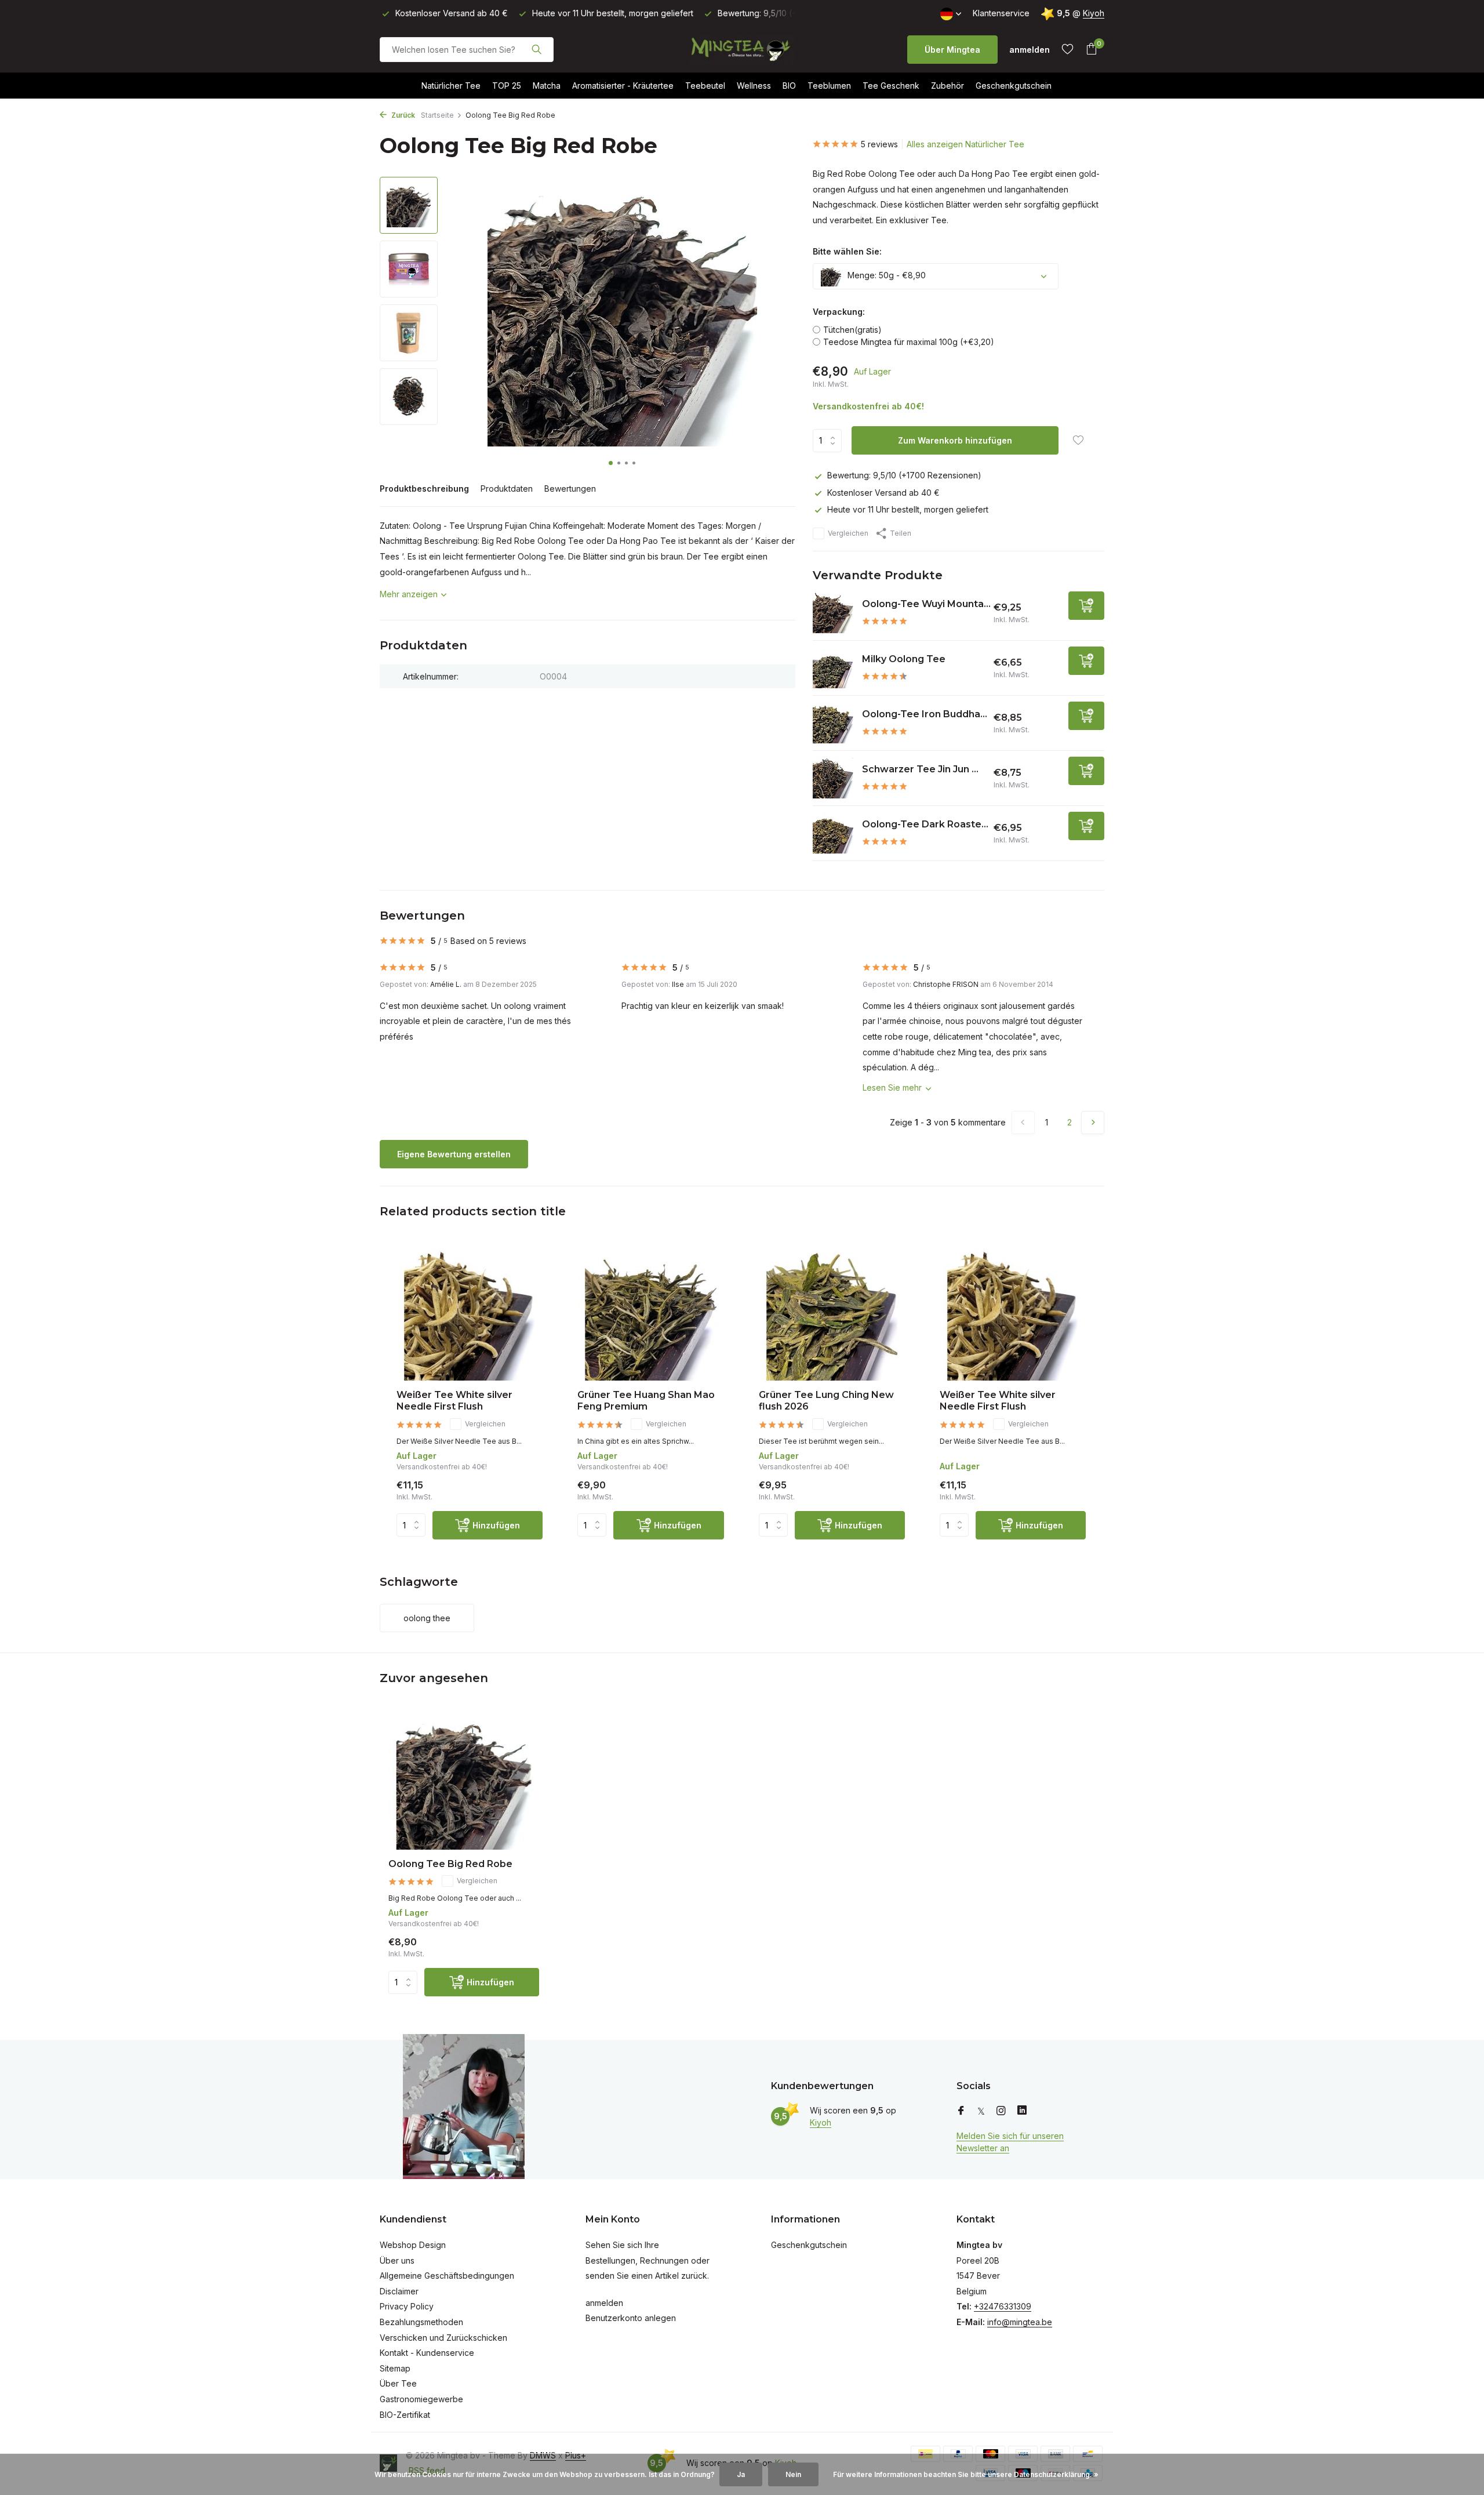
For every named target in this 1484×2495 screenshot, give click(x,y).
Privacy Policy (407, 2306)
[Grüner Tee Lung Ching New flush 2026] (832, 1315)
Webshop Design (413, 2245)
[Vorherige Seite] (1023, 1123)
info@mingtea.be (1020, 2322)
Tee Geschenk (891, 86)
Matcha (547, 86)
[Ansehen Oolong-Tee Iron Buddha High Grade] (833, 723)
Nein (793, 2474)
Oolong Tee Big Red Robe (450, 1864)
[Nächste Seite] (1093, 1123)
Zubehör (947, 86)
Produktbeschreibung (424, 489)
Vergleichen (848, 533)
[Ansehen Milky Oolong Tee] (833, 668)
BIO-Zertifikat (405, 2415)
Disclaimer (399, 2291)
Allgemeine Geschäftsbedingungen (447, 2276)
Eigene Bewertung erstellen (454, 1154)
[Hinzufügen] (1086, 606)
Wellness (754, 86)
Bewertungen (570, 489)
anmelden (604, 2303)
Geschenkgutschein (1014, 86)
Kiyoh (1094, 13)
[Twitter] (981, 2111)
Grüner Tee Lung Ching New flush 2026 (826, 1401)
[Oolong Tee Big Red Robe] (464, 1782)
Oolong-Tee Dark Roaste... (925, 824)
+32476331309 (1003, 2306)
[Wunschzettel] (1067, 49)
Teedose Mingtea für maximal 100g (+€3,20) (909, 342)
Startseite (437, 115)
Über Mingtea (952, 50)
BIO (789, 86)
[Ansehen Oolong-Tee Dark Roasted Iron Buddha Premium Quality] (833, 833)
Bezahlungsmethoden (421, 2322)
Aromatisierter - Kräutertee (623, 86)
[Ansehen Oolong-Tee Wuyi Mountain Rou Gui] (833, 613)
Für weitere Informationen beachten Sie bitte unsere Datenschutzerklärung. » (966, 2474)
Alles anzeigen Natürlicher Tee (965, 144)
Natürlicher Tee (451, 86)
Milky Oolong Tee (904, 659)
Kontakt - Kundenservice (427, 2353)
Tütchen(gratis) (852, 330)
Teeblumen (829, 86)
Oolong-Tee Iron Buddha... (925, 714)
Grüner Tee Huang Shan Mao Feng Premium (646, 1401)
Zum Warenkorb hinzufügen (955, 440)
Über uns (397, 2260)
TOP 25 (507, 86)
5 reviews (879, 144)
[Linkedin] (1022, 2111)
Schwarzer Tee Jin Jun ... (920, 769)
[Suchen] (537, 49)
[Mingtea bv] (742, 49)
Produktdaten (507, 489)
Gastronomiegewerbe (421, 2399)
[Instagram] (1001, 2111)
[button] (611, 463)
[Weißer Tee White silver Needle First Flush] (470, 1315)
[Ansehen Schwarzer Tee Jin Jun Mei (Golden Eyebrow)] (833, 778)
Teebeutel (705, 86)
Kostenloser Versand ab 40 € (883, 493)
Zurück (402, 115)
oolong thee (427, 1618)
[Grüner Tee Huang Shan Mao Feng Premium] (650, 1315)
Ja (741, 2474)
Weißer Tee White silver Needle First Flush (454, 1401)
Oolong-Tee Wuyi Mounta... (926, 604)
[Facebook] (961, 2111)
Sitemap (395, 2368)
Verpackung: (839, 312)
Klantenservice (1001, 13)
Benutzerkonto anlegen (631, 2318)
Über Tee (398, 2383)
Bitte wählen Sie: (847, 251)
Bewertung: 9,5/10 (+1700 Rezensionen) (904, 475)
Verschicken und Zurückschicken (443, 2338)
